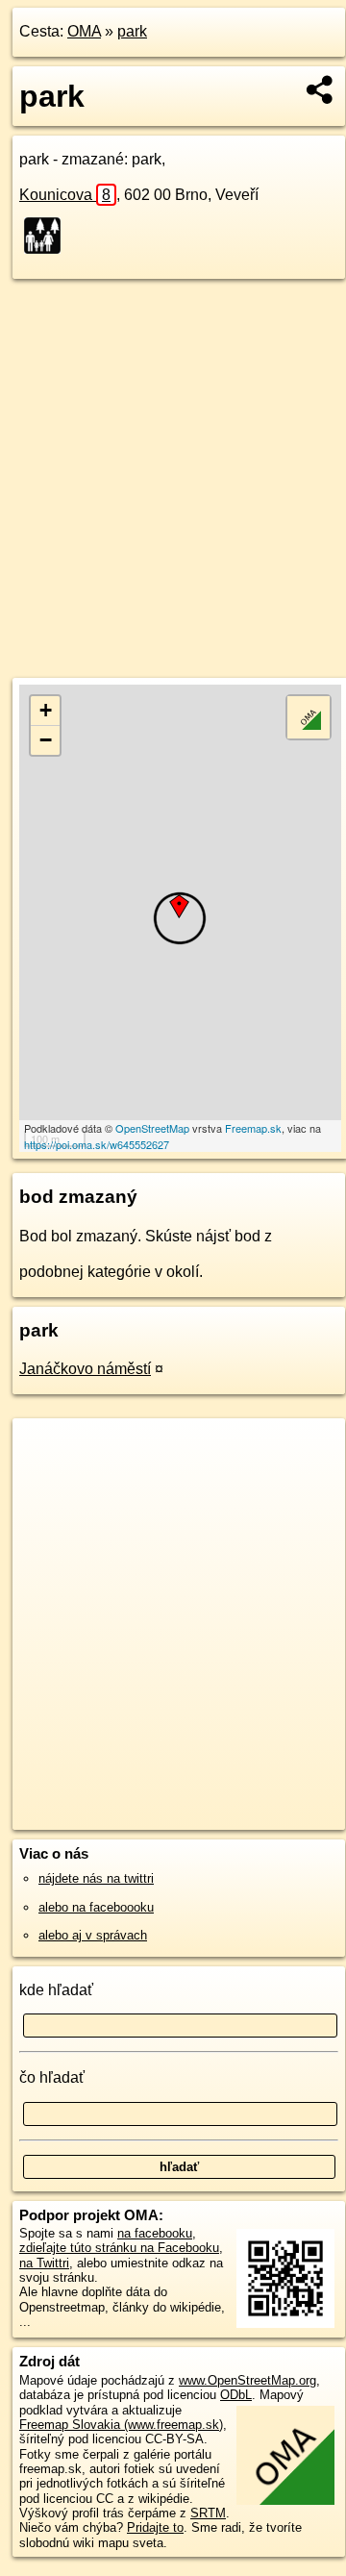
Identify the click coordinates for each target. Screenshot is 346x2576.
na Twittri (44, 2263)
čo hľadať (52, 2077)
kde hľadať (56, 1990)
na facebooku (155, 2233)
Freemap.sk (253, 1128)
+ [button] (46, 710)
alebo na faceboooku (96, 1907)
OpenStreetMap (152, 1128)
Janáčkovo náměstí (85, 1369)
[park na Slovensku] (48, 236)
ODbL (236, 2395)
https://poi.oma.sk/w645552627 (97, 1144)
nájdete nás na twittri (96, 1878)
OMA (84, 31)
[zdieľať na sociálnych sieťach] (321, 89)
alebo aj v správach (93, 1935)
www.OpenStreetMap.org (247, 2380)
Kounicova (65, 195)
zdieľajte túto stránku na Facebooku (119, 2248)
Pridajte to (155, 2527)
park (132, 31)
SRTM (208, 2513)
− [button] (46, 740)
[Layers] (309, 717)
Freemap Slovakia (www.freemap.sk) (121, 2425)
